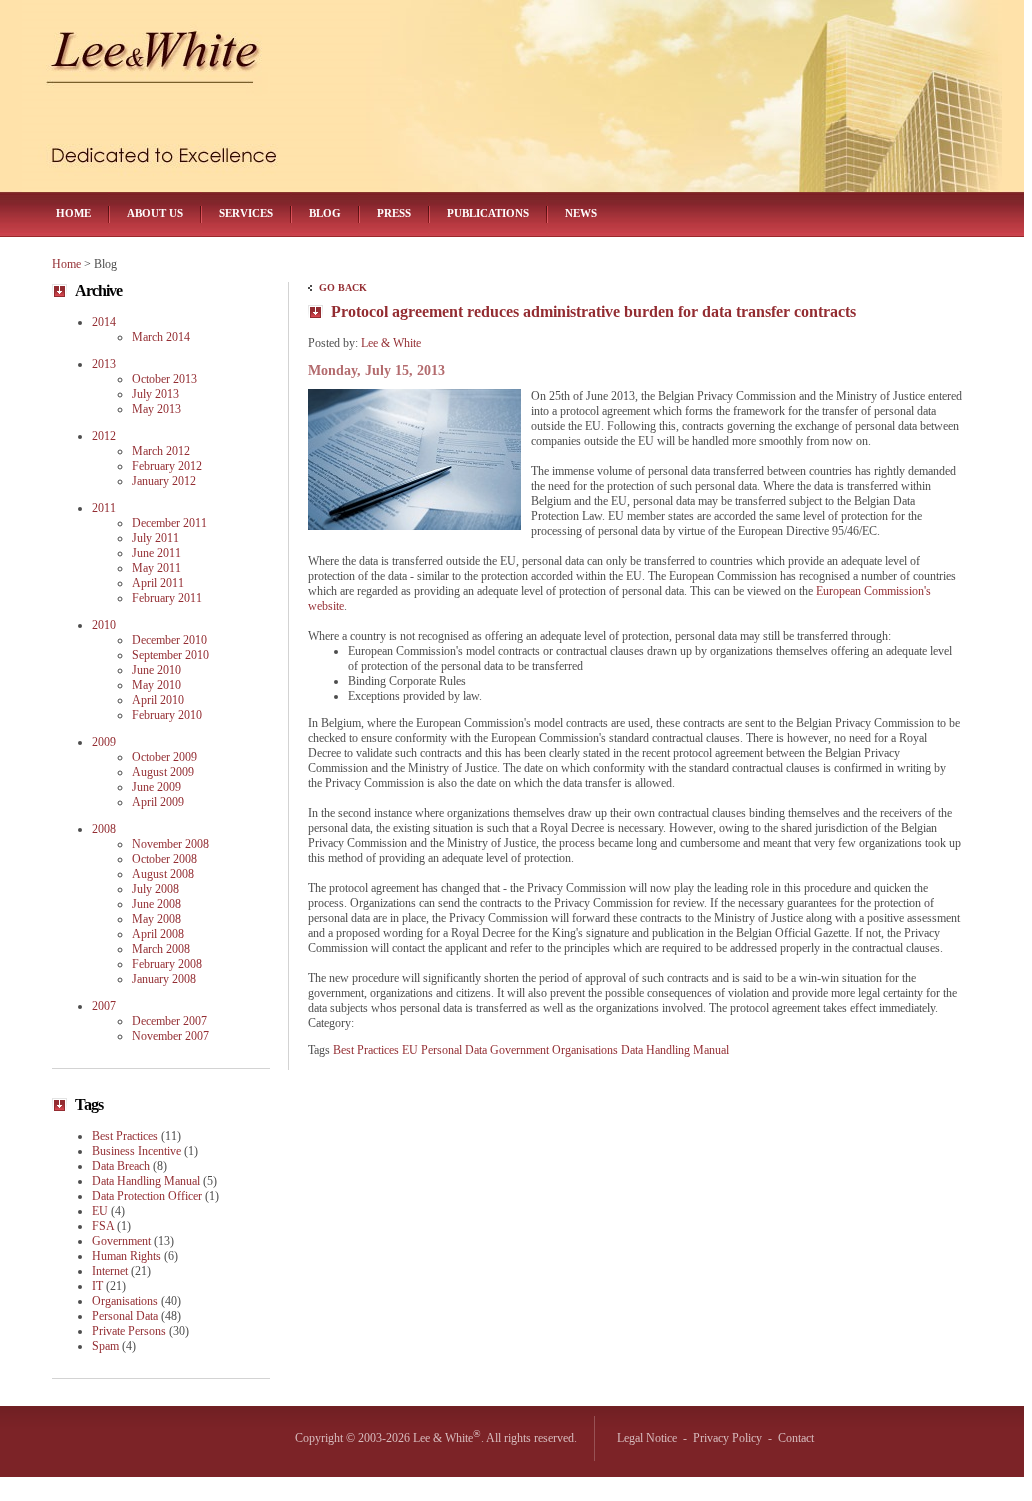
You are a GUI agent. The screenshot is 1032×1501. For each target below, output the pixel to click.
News (581, 213)
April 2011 (158, 583)
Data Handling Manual (675, 1050)
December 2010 (169, 640)
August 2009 (163, 772)
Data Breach (121, 1166)
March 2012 (161, 451)
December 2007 (169, 1021)
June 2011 (156, 553)
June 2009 (156, 787)
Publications (488, 213)
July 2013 (155, 394)
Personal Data (454, 1050)
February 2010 (167, 715)
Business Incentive (136, 1151)
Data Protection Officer (147, 1196)
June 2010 (156, 670)
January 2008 (164, 979)
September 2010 (170, 655)
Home (73, 213)
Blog (325, 213)
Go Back (343, 287)
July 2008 (155, 889)
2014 (104, 322)
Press (394, 213)
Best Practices (366, 1050)
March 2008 (161, 949)
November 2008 (170, 844)
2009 (104, 742)
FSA (103, 1226)
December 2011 (169, 523)
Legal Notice (647, 1438)
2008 (104, 829)
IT (97, 1286)
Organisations (585, 1050)
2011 (104, 508)
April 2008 (158, 934)
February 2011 (167, 598)
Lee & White (391, 343)
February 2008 (167, 964)
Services (246, 213)
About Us (155, 213)
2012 (104, 436)
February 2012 (167, 466)
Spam (105, 1346)
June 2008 (156, 904)
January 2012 (164, 481)
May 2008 (156, 919)
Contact (796, 1438)
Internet (110, 1271)
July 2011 (155, 538)
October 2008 (164, 859)
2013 (104, 364)
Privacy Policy (727, 1438)
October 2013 (164, 379)
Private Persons (129, 1331)
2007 (104, 1006)
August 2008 (163, 874)
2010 (104, 625)
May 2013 (156, 409)
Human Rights (126, 1256)
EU (410, 1050)
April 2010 (158, 700)
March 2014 (161, 337)
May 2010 (156, 685)
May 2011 (156, 568)
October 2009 (164, 757)
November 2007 (170, 1036)
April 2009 (158, 802)
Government (519, 1050)
